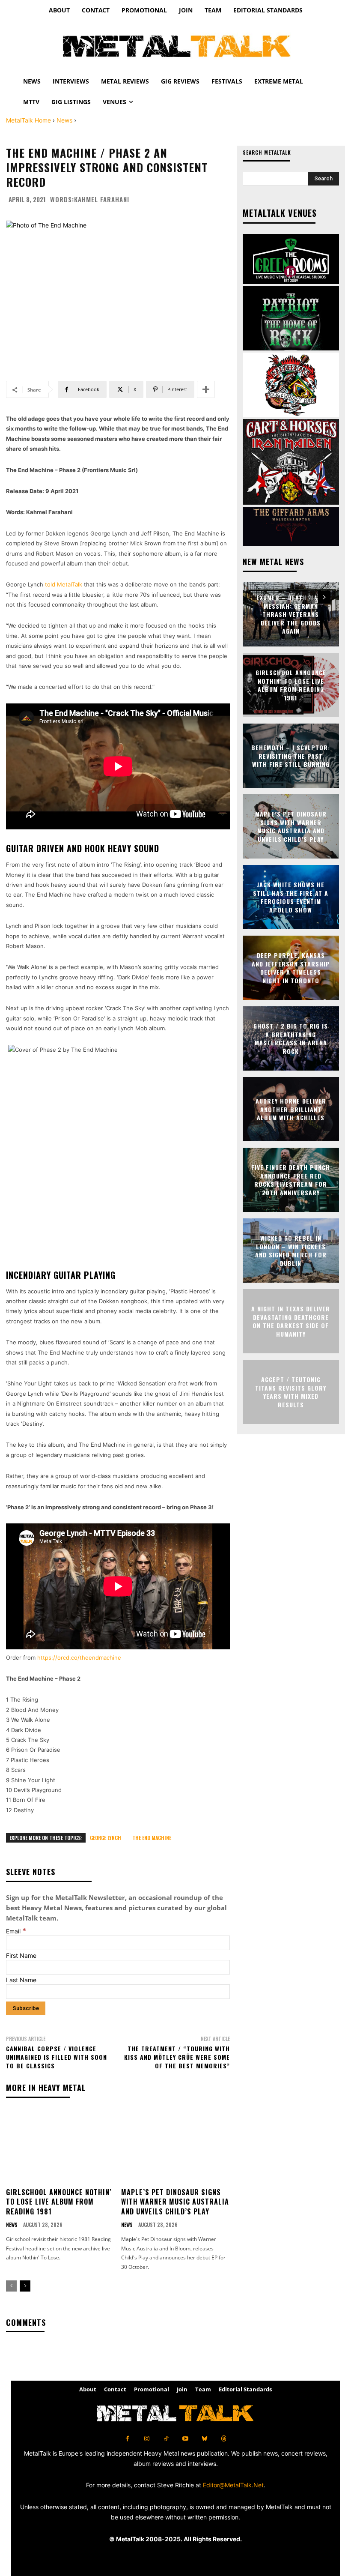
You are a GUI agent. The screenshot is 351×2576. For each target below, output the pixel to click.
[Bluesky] (204, 2439)
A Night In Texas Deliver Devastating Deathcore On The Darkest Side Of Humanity (291, 1321)
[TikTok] (166, 2439)
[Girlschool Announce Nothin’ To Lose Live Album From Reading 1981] (60, 2146)
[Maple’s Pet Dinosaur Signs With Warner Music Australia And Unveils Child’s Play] (175, 2146)
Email (16, 1931)
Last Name (21, 1980)
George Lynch (106, 1838)
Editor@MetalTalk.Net (233, 2485)
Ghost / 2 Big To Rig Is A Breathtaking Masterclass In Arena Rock (291, 1038)
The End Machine (152, 1838)
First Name (21, 1955)
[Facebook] (127, 2439)
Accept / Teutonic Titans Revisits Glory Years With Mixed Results (291, 1392)
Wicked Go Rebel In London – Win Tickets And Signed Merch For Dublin (291, 1251)
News (64, 120)
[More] (206, 389)
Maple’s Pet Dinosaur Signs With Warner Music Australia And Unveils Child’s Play (175, 2202)
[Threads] (224, 2439)
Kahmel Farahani (102, 199)
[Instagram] (147, 2439)
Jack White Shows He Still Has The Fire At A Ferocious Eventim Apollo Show (291, 897)
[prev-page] (11, 2286)
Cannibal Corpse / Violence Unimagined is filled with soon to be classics (57, 2057)
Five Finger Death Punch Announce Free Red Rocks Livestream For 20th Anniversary (291, 1180)
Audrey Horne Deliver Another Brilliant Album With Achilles (291, 1109)
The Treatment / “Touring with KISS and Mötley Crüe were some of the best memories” (177, 2057)
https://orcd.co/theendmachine (79, 1657)
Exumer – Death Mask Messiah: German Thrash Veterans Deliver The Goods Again (291, 614)
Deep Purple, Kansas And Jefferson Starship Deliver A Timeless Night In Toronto (291, 968)
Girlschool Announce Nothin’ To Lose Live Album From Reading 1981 (59, 2202)
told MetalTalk (64, 584)
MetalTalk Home (28, 120)
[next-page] (25, 2286)
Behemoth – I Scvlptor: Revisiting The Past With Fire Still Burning (291, 756)
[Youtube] (185, 2439)
